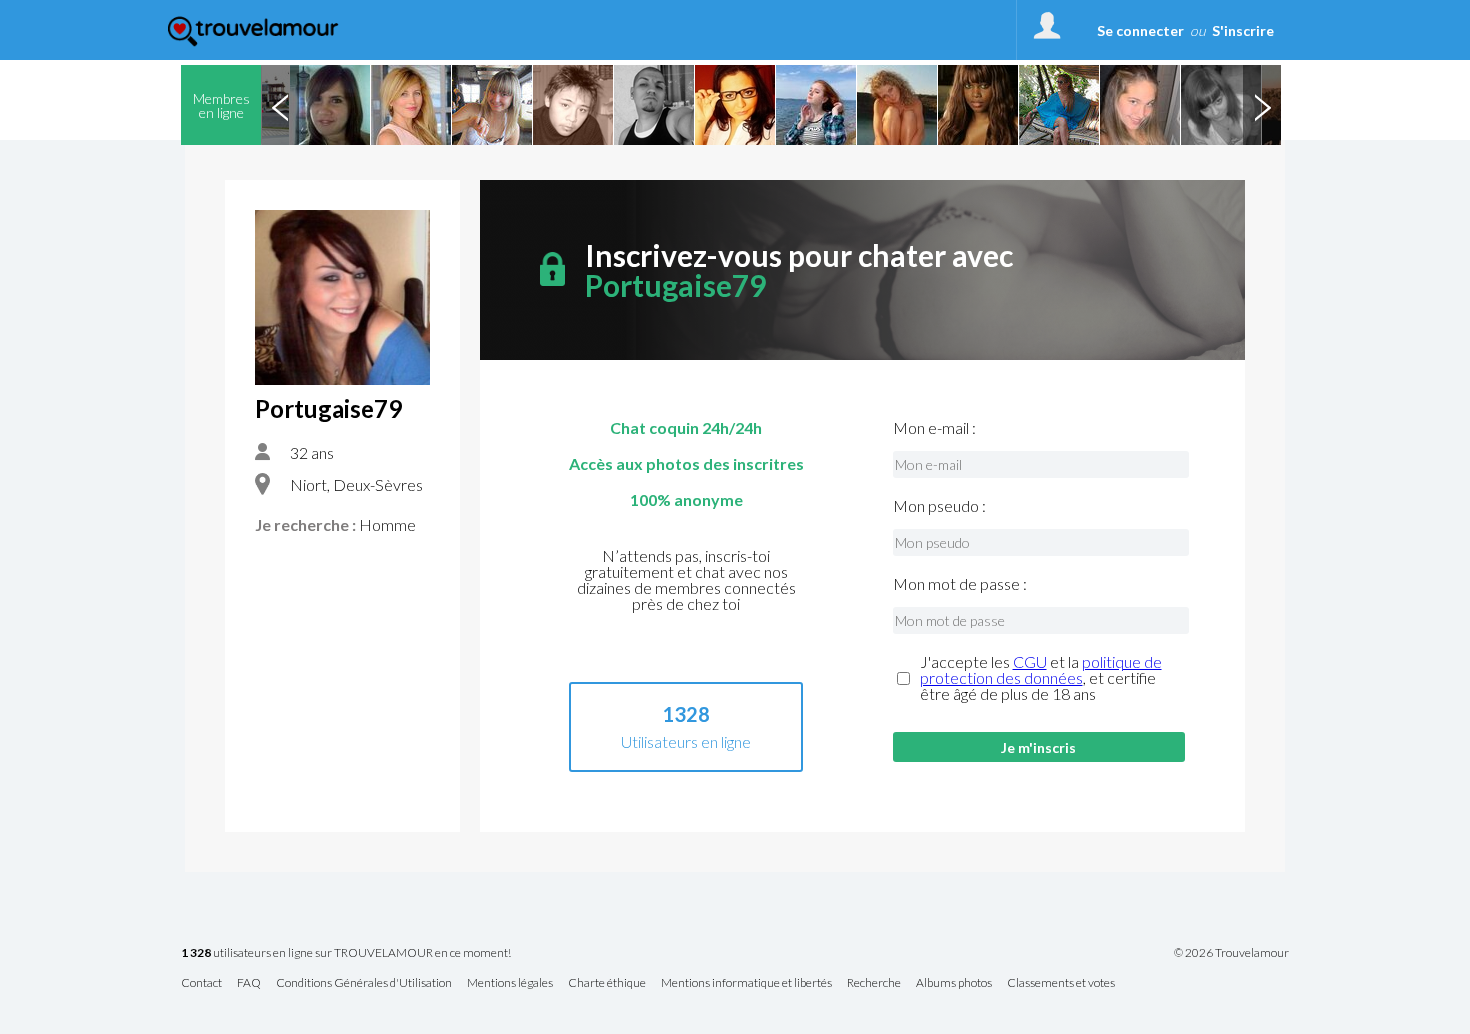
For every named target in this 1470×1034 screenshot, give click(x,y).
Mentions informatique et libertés (746, 983)
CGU (1030, 661)
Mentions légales (510, 983)
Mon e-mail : (934, 428)
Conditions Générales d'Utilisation (364, 983)
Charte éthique (607, 983)
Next (1262, 105)
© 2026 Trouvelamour (1231, 953)
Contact (201, 983)
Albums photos (954, 983)
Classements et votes (1061, 983)
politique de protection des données (1041, 669)
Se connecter (1140, 30)
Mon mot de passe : (960, 584)
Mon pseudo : (939, 506)
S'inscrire (1243, 30)
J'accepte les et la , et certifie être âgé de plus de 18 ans (1041, 678)
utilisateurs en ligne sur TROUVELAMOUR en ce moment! (346, 953)
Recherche (874, 983)
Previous (280, 105)
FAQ (249, 983)
